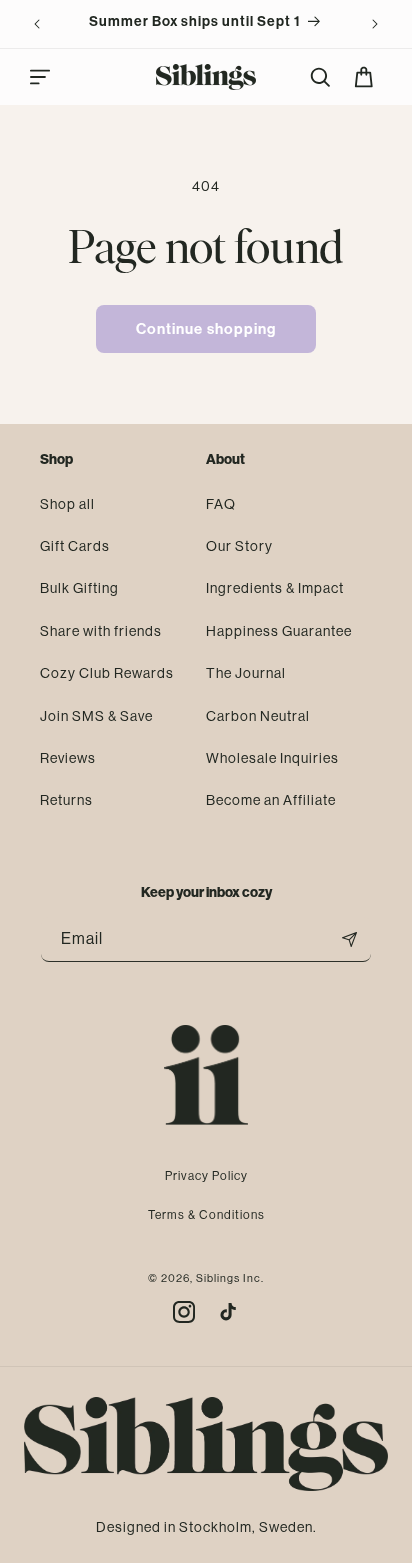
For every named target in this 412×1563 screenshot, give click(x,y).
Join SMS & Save (96, 716)
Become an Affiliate (271, 800)
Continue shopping (206, 329)
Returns (66, 800)
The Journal (246, 673)
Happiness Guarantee (279, 631)
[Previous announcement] (37, 24)
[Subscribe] (349, 939)
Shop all (67, 504)
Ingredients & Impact (275, 588)
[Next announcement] (375, 24)
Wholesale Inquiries (272, 758)
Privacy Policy (206, 1176)
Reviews (68, 758)
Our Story (239, 546)
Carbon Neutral (258, 716)
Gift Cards (75, 546)
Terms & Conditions (206, 1215)
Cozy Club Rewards (107, 673)
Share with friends (101, 631)
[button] (40, 77)
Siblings (218, 1278)
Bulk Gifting (79, 588)
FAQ (221, 504)
